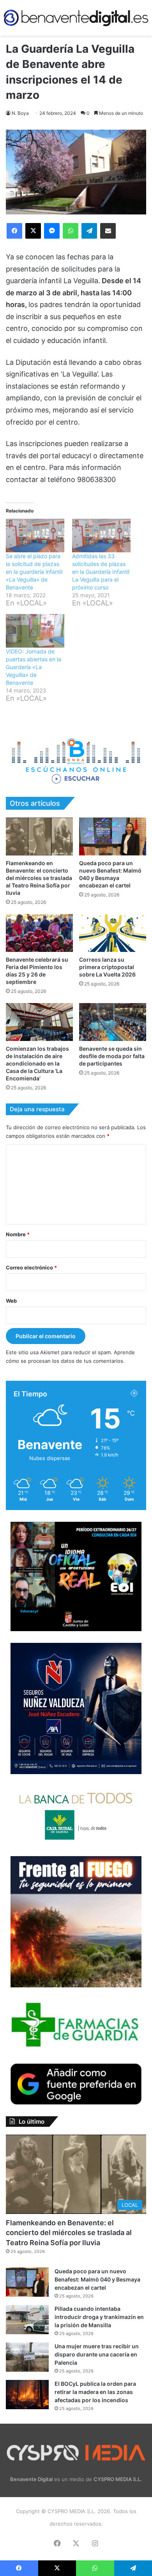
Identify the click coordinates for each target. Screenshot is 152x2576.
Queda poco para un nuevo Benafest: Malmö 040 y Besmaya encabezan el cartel (97, 2279)
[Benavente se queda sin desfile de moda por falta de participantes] (113, 1022)
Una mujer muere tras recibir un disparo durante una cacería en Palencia (97, 2354)
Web (11, 1301)
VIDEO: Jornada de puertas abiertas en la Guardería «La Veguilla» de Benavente (34, 667)
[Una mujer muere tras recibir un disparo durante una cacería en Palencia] (27, 2357)
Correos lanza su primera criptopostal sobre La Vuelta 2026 (107, 967)
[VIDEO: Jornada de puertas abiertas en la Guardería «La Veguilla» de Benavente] (35, 631)
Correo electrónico (31, 1267)
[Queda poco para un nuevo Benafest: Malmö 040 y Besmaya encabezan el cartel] (113, 836)
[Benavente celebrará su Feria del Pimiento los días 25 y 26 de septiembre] (39, 933)
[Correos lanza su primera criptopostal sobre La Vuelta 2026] (113, 933)
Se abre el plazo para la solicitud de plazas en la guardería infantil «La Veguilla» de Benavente (34, 572)
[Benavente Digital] (76, 18)
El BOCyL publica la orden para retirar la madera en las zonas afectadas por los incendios (95, 2392)
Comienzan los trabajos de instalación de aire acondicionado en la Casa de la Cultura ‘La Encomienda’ (37, 1063)
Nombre (18, 1234)
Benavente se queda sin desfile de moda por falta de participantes (112, 1056)
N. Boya (20, 113)
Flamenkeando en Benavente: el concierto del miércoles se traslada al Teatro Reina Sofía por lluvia (39, 878)
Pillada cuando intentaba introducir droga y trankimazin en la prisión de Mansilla (99, 2317)
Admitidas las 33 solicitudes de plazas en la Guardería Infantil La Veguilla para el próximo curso (101, 572)
